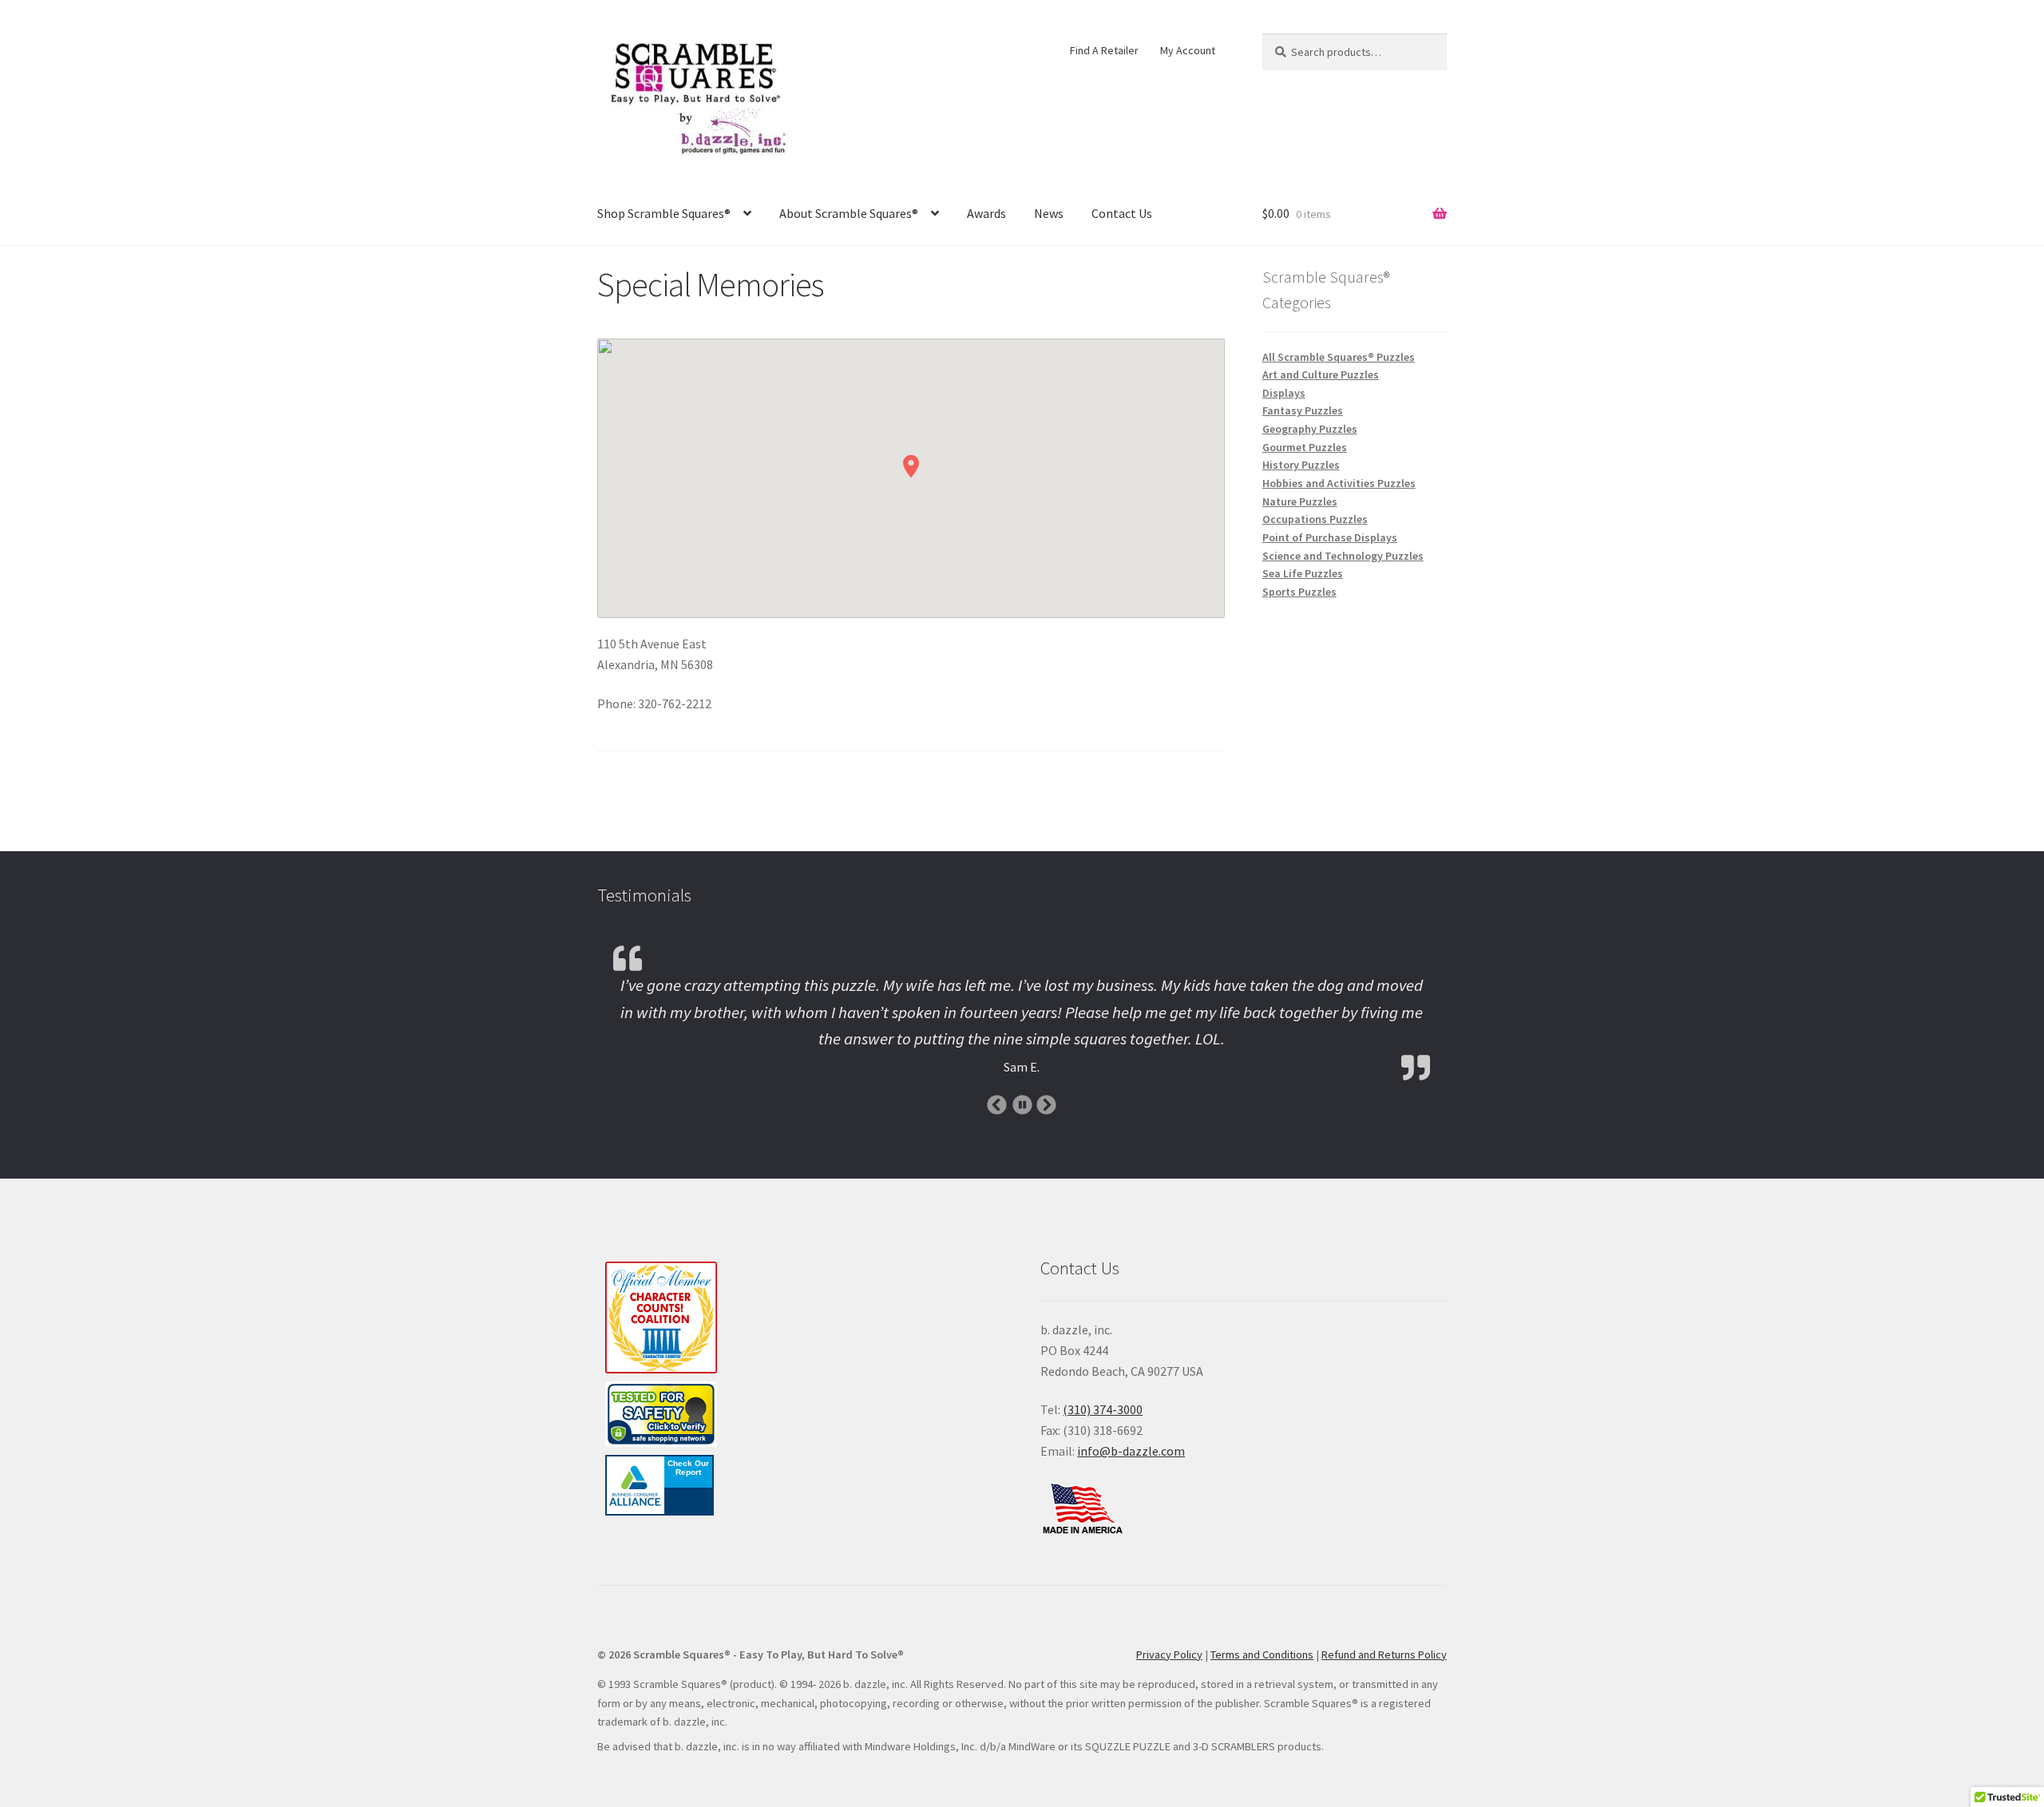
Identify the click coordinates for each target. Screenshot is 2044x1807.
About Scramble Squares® (849, 213)
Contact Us (1122, 213)
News (1049, 213)
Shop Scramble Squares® (664, 213)
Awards (986, 213)
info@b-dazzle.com (1131, 1451)
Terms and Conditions (1262, 1654)
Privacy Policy (1169, 1654)
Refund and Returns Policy (1384, 1654)
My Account (1188, 50)
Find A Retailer (1104, 50)
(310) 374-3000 (1103, 1409)
